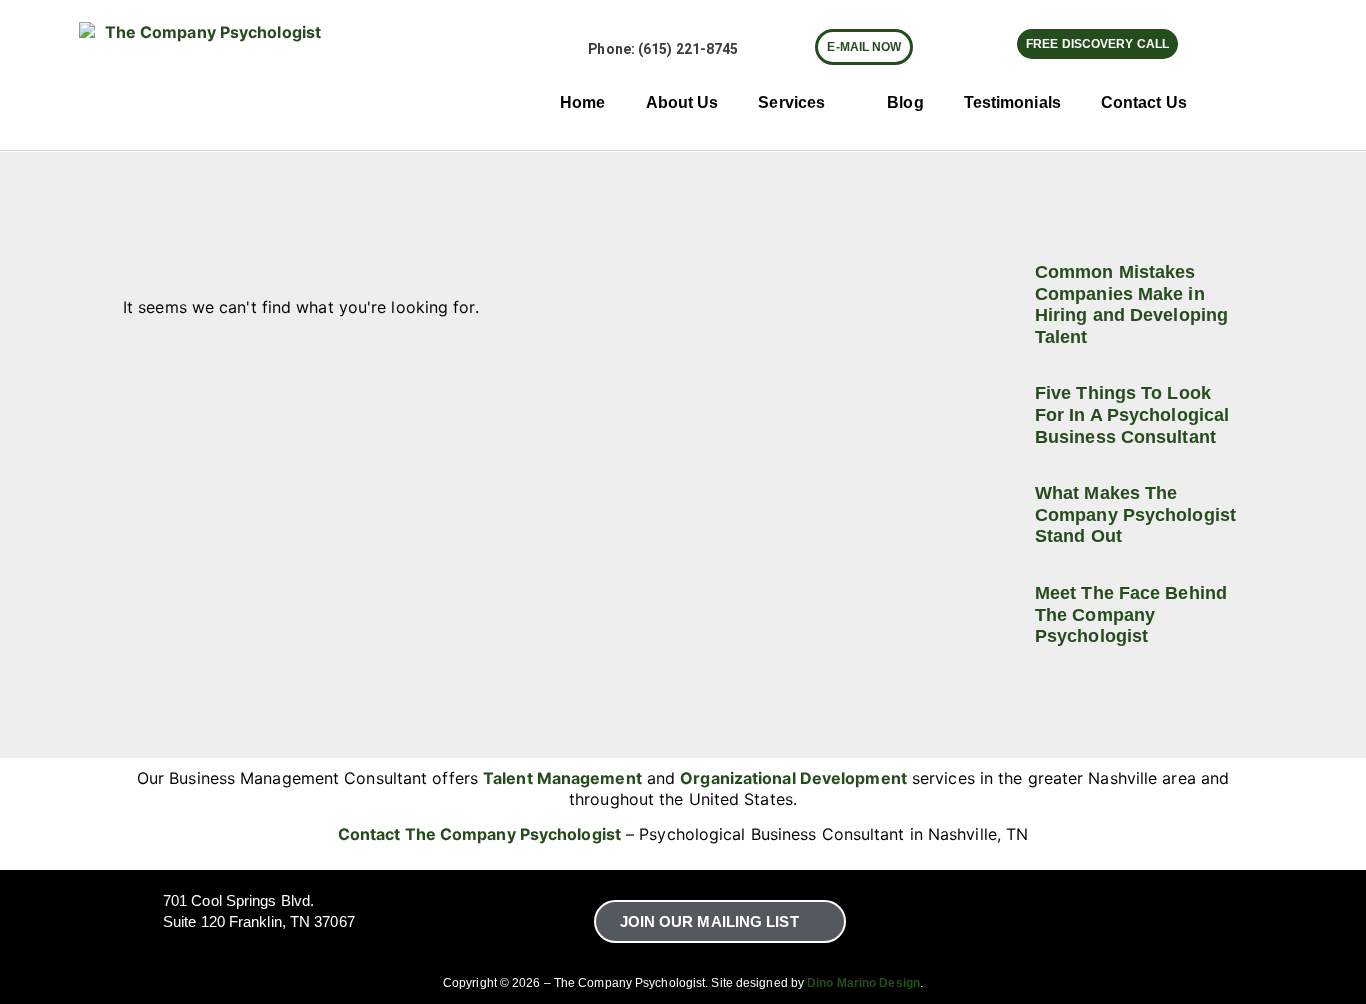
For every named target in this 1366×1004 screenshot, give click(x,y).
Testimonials (1012, 102)
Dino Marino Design (863, 983)
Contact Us (1144, 102)
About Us (682, 102)
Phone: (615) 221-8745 (663, 49)
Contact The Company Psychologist (479, 834)
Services (791, 102)
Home (582, 102)
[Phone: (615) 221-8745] (570, 49)
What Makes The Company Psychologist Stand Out (1135, 514)
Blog (905, 102)
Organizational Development (793, 778)
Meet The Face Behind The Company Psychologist (1131, 614)
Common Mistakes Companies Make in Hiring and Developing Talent (1131, 304)
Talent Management (562, 778)
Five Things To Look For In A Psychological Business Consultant (1132, 414)
